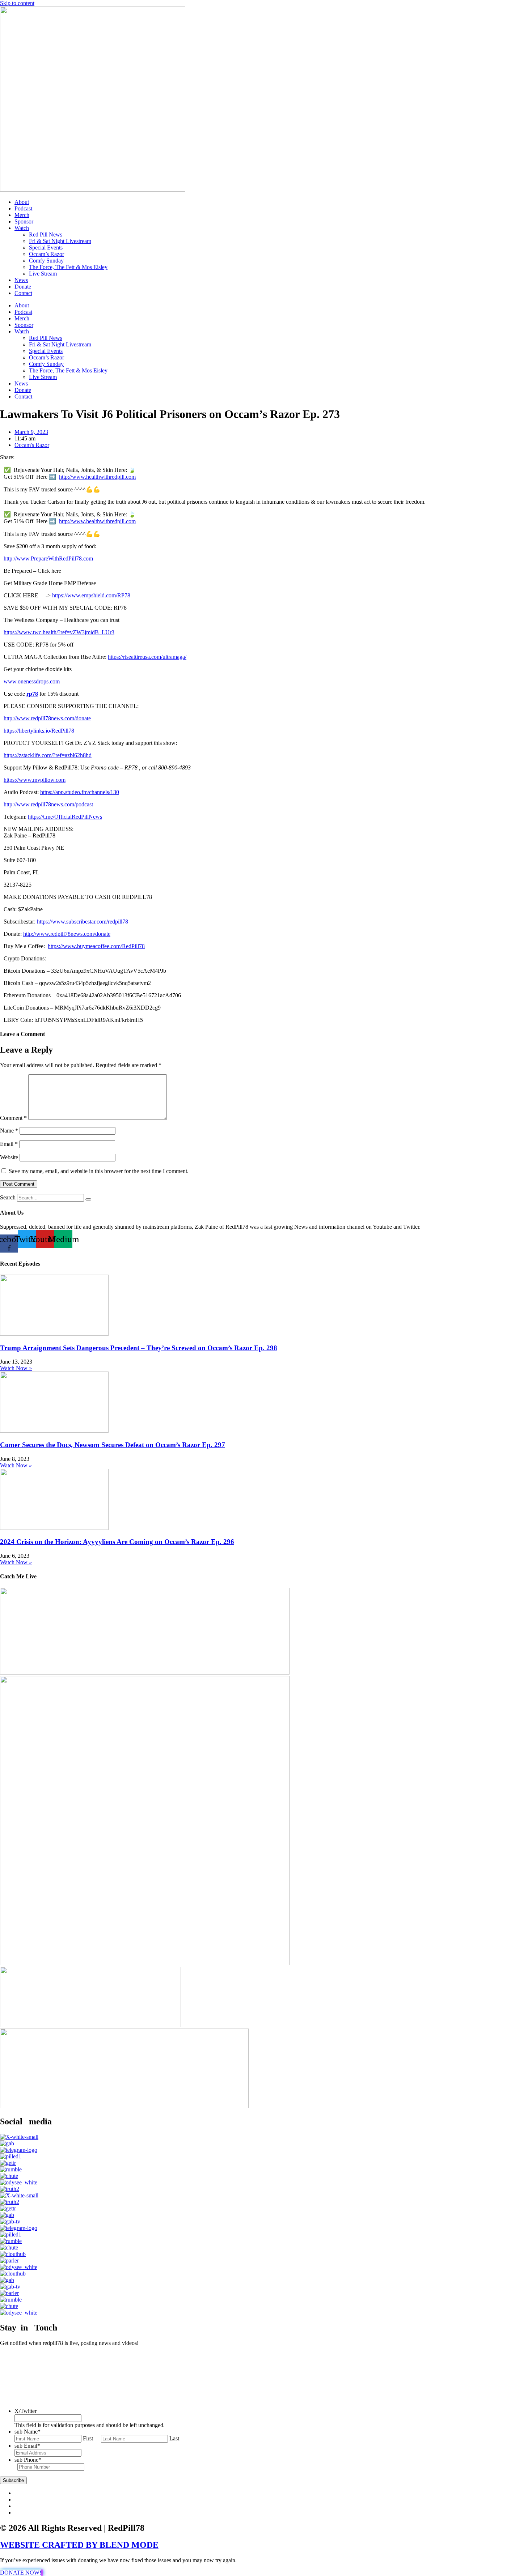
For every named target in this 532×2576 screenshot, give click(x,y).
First (88, 2438)
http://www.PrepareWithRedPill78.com (48, 558)
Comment (13, 1118)
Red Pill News (46, 234)
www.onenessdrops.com (32, 681)
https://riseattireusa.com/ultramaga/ (147, 657)
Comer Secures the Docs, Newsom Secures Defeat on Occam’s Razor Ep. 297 (113, 1445)
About (22, 202)
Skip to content (17, 3)
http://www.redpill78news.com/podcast (48, 804)
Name (9, 1131)
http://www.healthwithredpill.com (97, 477)
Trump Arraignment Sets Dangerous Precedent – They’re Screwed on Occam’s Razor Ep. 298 (139, 1348)
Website (9, 1157)
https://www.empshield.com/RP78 (91, 595)
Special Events (46, 248)
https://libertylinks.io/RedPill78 (39, 731)
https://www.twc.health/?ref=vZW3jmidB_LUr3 (59, 632)
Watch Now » (16, 1368)
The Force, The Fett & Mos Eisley (68, 267)
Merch (22, 215)
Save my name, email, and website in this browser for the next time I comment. (99, 1171)
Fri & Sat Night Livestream (60, 241)
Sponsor (24, 221)
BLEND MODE (129, 2545)
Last (174, 2438)
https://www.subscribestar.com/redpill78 (83, 922)
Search (8, 1197)
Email (9, 1144)
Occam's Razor (32, 445)
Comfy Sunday (46, 261)
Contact (23, 293)
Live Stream (43, 274)
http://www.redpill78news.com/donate (47, 718)
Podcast (23, 208)
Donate (23, 287)
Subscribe (13, 2480)
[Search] (88, 1199)
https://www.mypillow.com (35, 780)
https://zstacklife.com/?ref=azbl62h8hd (48, 755)
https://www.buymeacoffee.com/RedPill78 (96, 946)
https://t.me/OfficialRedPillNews (65, 817)
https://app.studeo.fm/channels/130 (80, 792)
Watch (22, 228)
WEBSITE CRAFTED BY (50, 2545)
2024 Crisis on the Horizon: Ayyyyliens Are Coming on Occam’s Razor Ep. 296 (117, 1542)
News (21, 280)
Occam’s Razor (47, 254)
